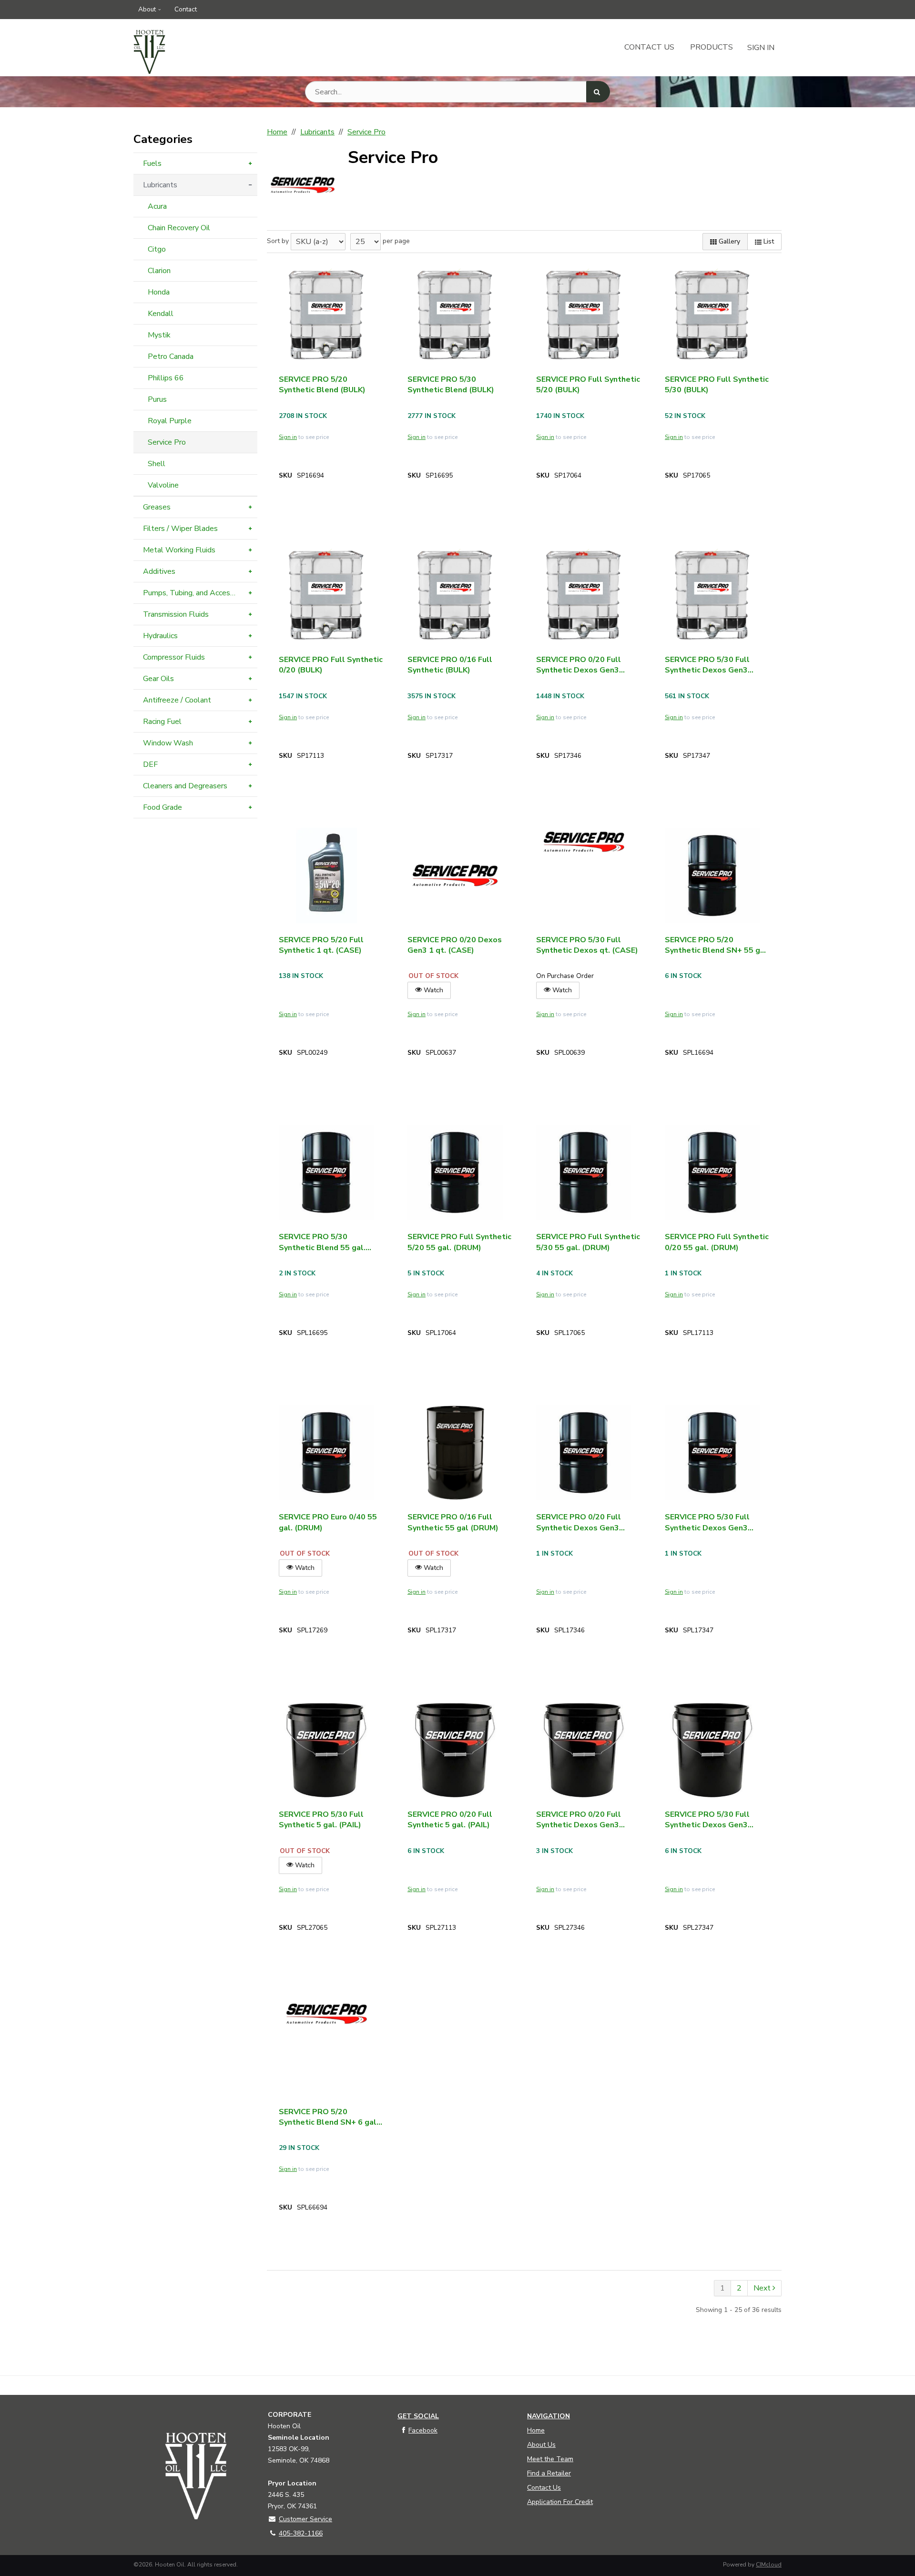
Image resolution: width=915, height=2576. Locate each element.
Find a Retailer (549, 2473)
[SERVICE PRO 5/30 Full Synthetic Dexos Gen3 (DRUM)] (712, 1453)
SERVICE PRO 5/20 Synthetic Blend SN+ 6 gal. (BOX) (329, 2117)
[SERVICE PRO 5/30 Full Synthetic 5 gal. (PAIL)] (326, 1750)
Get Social (418, 2416)
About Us (541, 2445)
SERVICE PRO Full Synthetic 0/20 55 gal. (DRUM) (717, 1242)
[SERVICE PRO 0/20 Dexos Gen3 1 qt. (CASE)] (455, 876)
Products (712, 47)
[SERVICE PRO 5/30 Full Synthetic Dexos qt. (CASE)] (584, 844)
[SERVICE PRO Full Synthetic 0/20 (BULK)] (326, 595)
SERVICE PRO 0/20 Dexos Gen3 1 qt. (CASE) (455, 945)
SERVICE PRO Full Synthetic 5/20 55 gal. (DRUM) (459, 1242)
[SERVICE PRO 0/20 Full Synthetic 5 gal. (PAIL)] (455, 1750)
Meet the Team (550, 2459)
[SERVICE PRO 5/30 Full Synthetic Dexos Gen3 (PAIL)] (712, 1750)
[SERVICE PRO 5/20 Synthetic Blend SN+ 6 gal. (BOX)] (326, 2016)
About (147, 9)
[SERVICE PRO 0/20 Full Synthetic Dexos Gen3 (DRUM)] (584, 1453)
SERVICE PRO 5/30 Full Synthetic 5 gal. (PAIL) (321, 1820)
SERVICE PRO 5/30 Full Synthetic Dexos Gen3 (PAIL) (707, 1820)
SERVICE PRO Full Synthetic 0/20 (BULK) (331, 665)
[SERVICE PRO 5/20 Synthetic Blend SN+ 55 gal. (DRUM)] (712, 876)
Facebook (423, 2430)
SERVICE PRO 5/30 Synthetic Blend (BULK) (451, 385)
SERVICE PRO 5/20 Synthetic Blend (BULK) (322, 385)
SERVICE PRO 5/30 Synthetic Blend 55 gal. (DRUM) (322, 1242)
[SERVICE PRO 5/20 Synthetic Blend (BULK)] (326, 315)
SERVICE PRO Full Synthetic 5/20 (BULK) (588, 385)
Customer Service (305, 2519)
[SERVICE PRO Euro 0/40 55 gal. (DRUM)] (326, 1453)
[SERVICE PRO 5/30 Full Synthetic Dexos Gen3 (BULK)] (712, 595)
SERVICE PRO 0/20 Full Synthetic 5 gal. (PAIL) (450, 1820)
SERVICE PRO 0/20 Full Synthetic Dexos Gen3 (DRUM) (579, 1522)
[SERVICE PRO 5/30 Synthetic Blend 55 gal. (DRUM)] (326, 1172)
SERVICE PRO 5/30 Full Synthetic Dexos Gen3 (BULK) (707, 665)
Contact (186, 9)
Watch (432, 990)
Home (536, 2430)
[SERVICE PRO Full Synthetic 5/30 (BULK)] (712, 315)
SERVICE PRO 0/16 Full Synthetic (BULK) (450, 665)
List (768, 241)
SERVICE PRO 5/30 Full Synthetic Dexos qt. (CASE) (587, 945)
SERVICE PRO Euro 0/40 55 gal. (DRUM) (328, 1522)
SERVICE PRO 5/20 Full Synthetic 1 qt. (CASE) (321, 945)
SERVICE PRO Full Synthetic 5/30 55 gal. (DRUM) (588, 1242)
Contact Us (649, 47)
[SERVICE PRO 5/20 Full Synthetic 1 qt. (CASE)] (326, 876)
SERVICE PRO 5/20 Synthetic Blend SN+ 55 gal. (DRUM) (717, 945)
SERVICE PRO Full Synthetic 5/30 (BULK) (717, 385)
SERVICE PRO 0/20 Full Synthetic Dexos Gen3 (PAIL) (579, 1820)
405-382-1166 (301, 2533)
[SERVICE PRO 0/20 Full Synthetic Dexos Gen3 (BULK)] (584, 595)
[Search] (598, 92)
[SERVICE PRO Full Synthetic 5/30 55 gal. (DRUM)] (584, 1172)
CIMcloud (769, 2565)
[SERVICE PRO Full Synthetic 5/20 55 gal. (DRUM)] (455, 1172)
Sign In (761, 48)
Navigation (549, 2416)
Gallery (728, 241)
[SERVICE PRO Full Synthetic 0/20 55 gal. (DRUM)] (712, 1172)
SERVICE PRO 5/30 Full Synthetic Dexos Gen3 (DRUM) (707, 1522)
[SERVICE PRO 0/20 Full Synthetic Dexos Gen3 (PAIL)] (584, 1750)
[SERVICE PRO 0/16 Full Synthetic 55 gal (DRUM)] (455, 1453)
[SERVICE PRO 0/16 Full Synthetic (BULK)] (455, 595)
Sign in (288, 437)
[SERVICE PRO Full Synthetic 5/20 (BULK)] (584, 315)
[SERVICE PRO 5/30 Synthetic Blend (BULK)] (455, 315)
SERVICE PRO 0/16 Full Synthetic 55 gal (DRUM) (453, 1522)
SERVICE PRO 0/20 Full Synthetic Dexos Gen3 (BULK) (579, 665)
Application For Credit (560, 2502)
